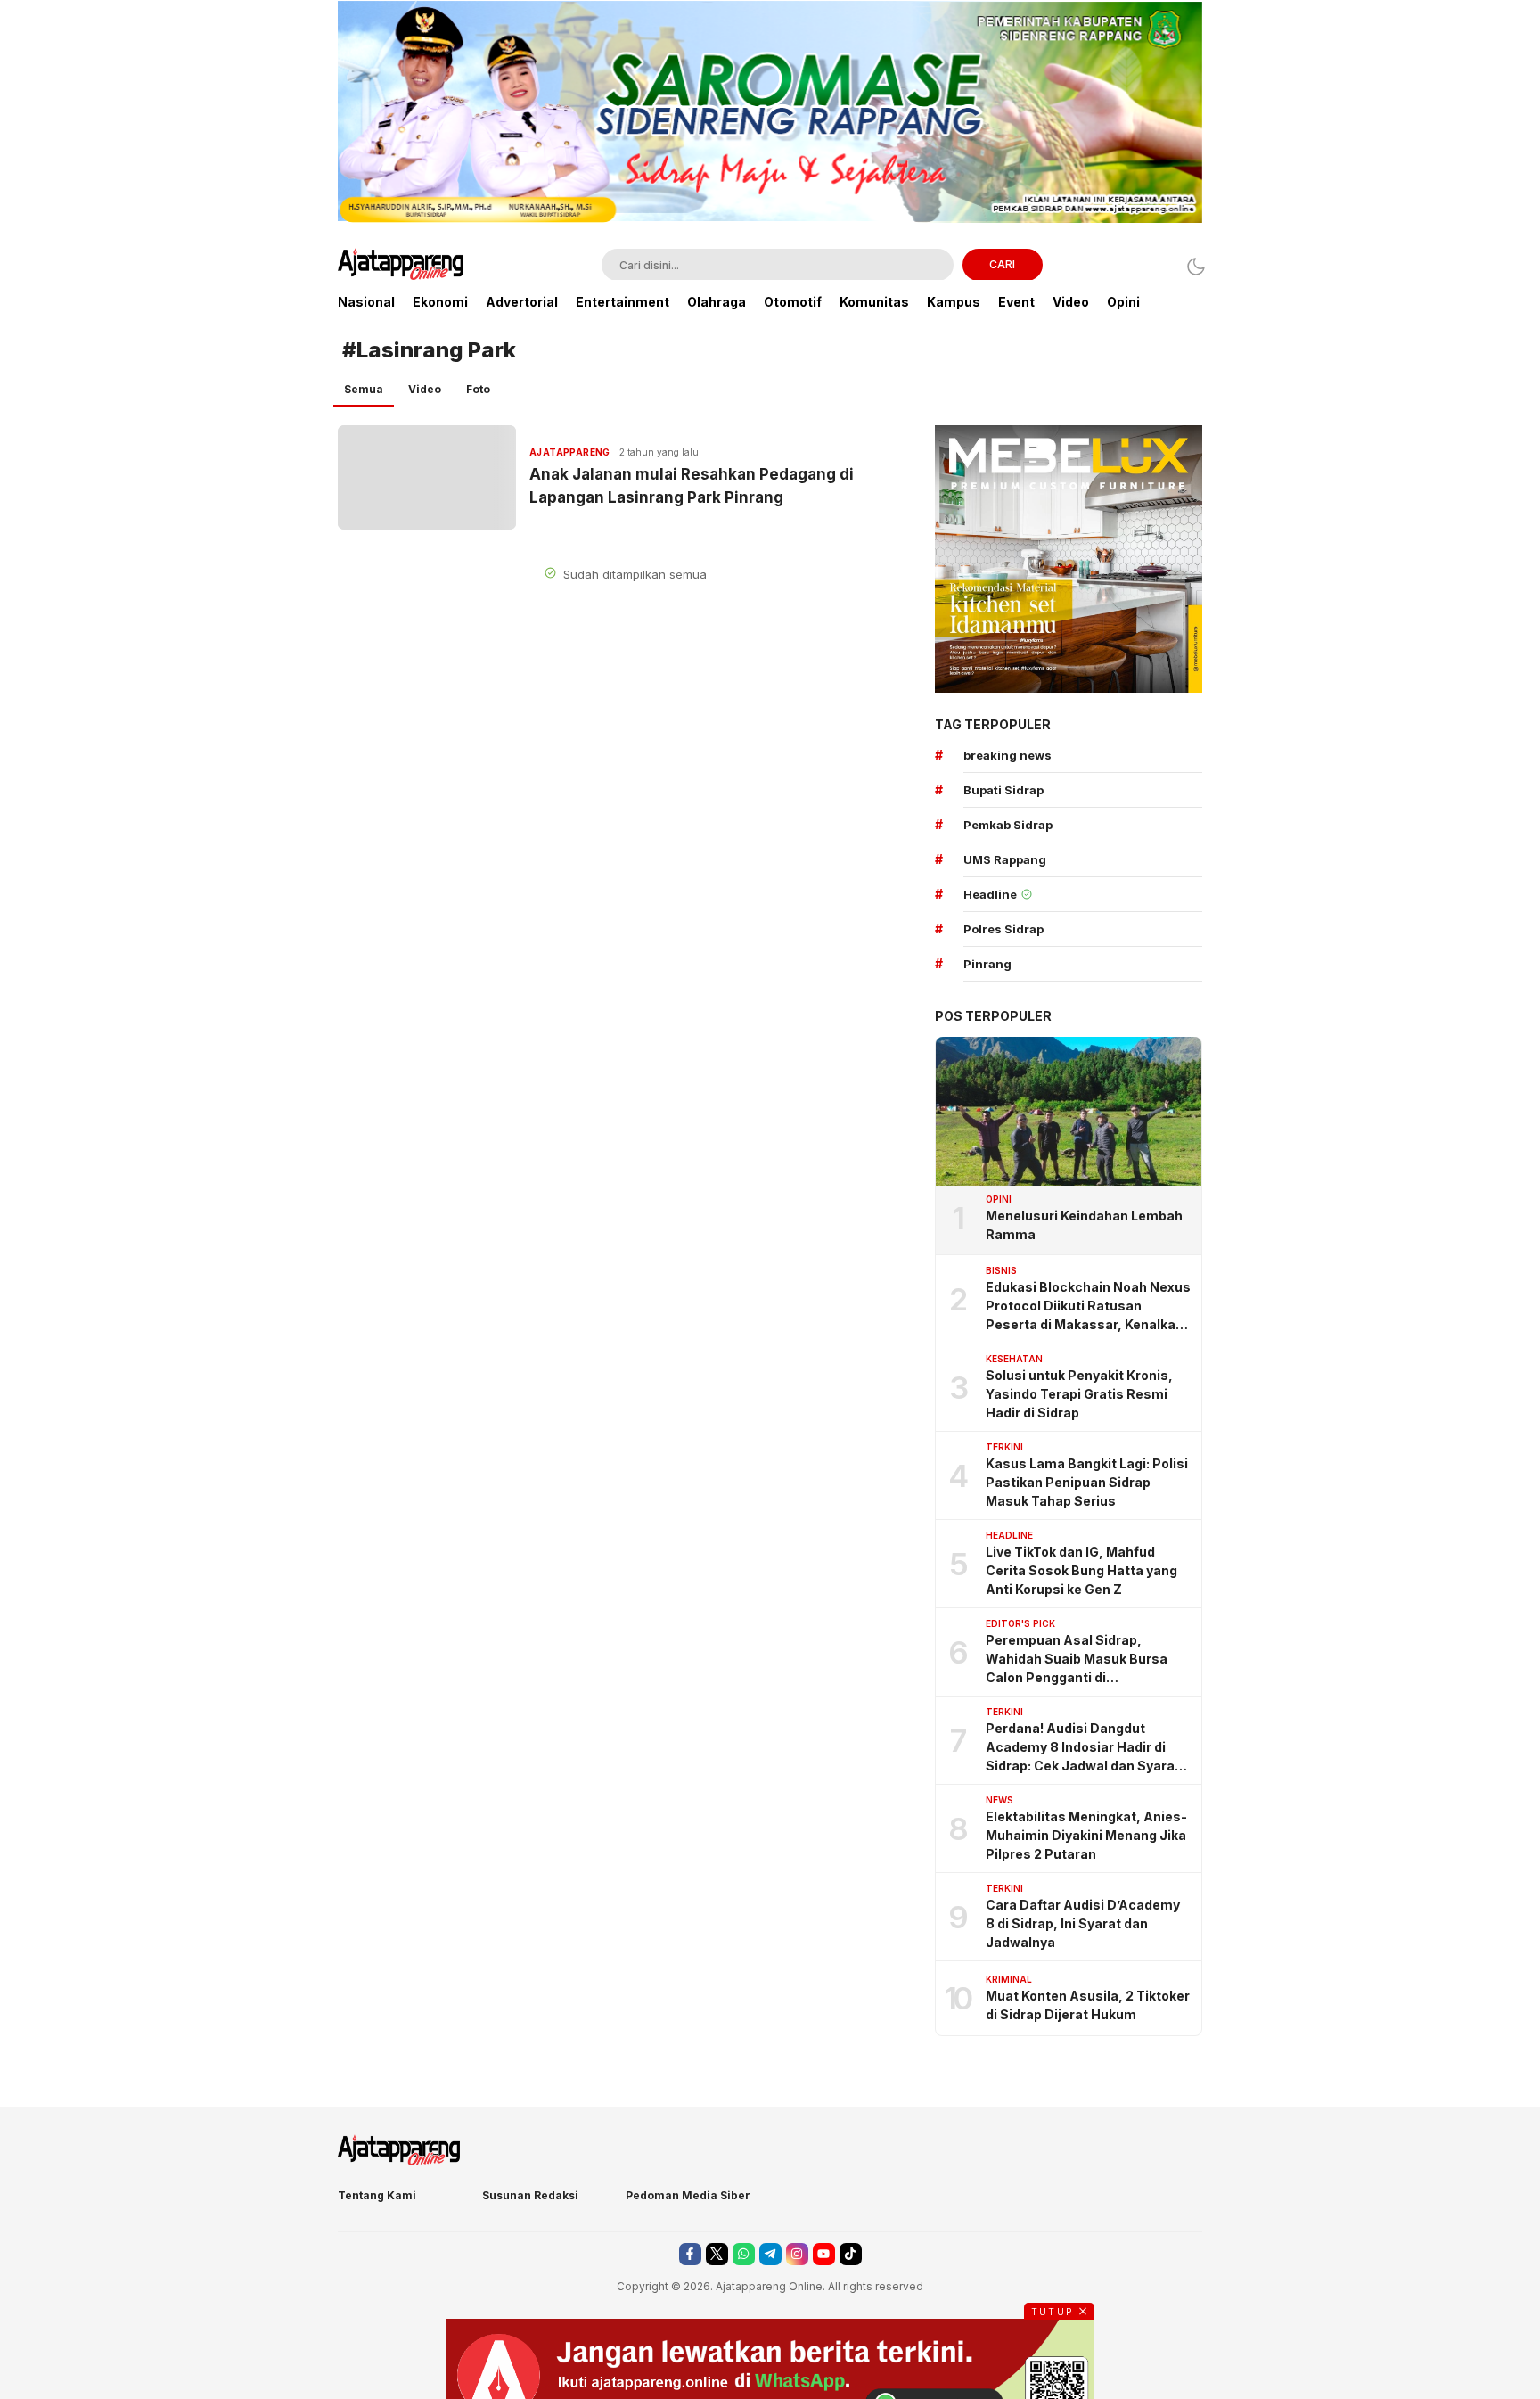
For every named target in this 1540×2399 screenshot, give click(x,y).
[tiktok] (851, 2254)
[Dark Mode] (1191, 266)
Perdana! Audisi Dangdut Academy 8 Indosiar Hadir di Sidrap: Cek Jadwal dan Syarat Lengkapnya (1083, 1748)
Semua (364, 389)
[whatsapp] (744, 2254)
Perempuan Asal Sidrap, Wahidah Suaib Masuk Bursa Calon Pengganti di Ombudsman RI (1077, 1660)
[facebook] (690, 2254)
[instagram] (797, 2254)
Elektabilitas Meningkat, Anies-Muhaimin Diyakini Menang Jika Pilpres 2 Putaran (1086, 1835)
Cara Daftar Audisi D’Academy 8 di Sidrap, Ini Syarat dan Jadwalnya (1083, 1923)
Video (425, 389)
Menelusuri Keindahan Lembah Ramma (1084, 1225)
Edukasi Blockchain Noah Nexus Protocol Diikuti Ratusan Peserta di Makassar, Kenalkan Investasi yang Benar (1088, 1306)
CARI (1002, 264)
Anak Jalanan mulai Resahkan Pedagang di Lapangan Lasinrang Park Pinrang (693, 486)
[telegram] (770, 2254)
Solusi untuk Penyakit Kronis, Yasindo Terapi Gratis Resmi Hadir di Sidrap (1079, 1394)
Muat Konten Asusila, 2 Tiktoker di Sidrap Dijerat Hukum (1088, 2005)
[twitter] (717, 2254)
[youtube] (824, 2254)
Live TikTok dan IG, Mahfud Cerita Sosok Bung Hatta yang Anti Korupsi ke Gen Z (1081, 1570)
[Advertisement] (244, 267)
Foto (478, 389)
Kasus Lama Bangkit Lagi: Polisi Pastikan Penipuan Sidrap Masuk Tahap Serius (1087, 1482)
